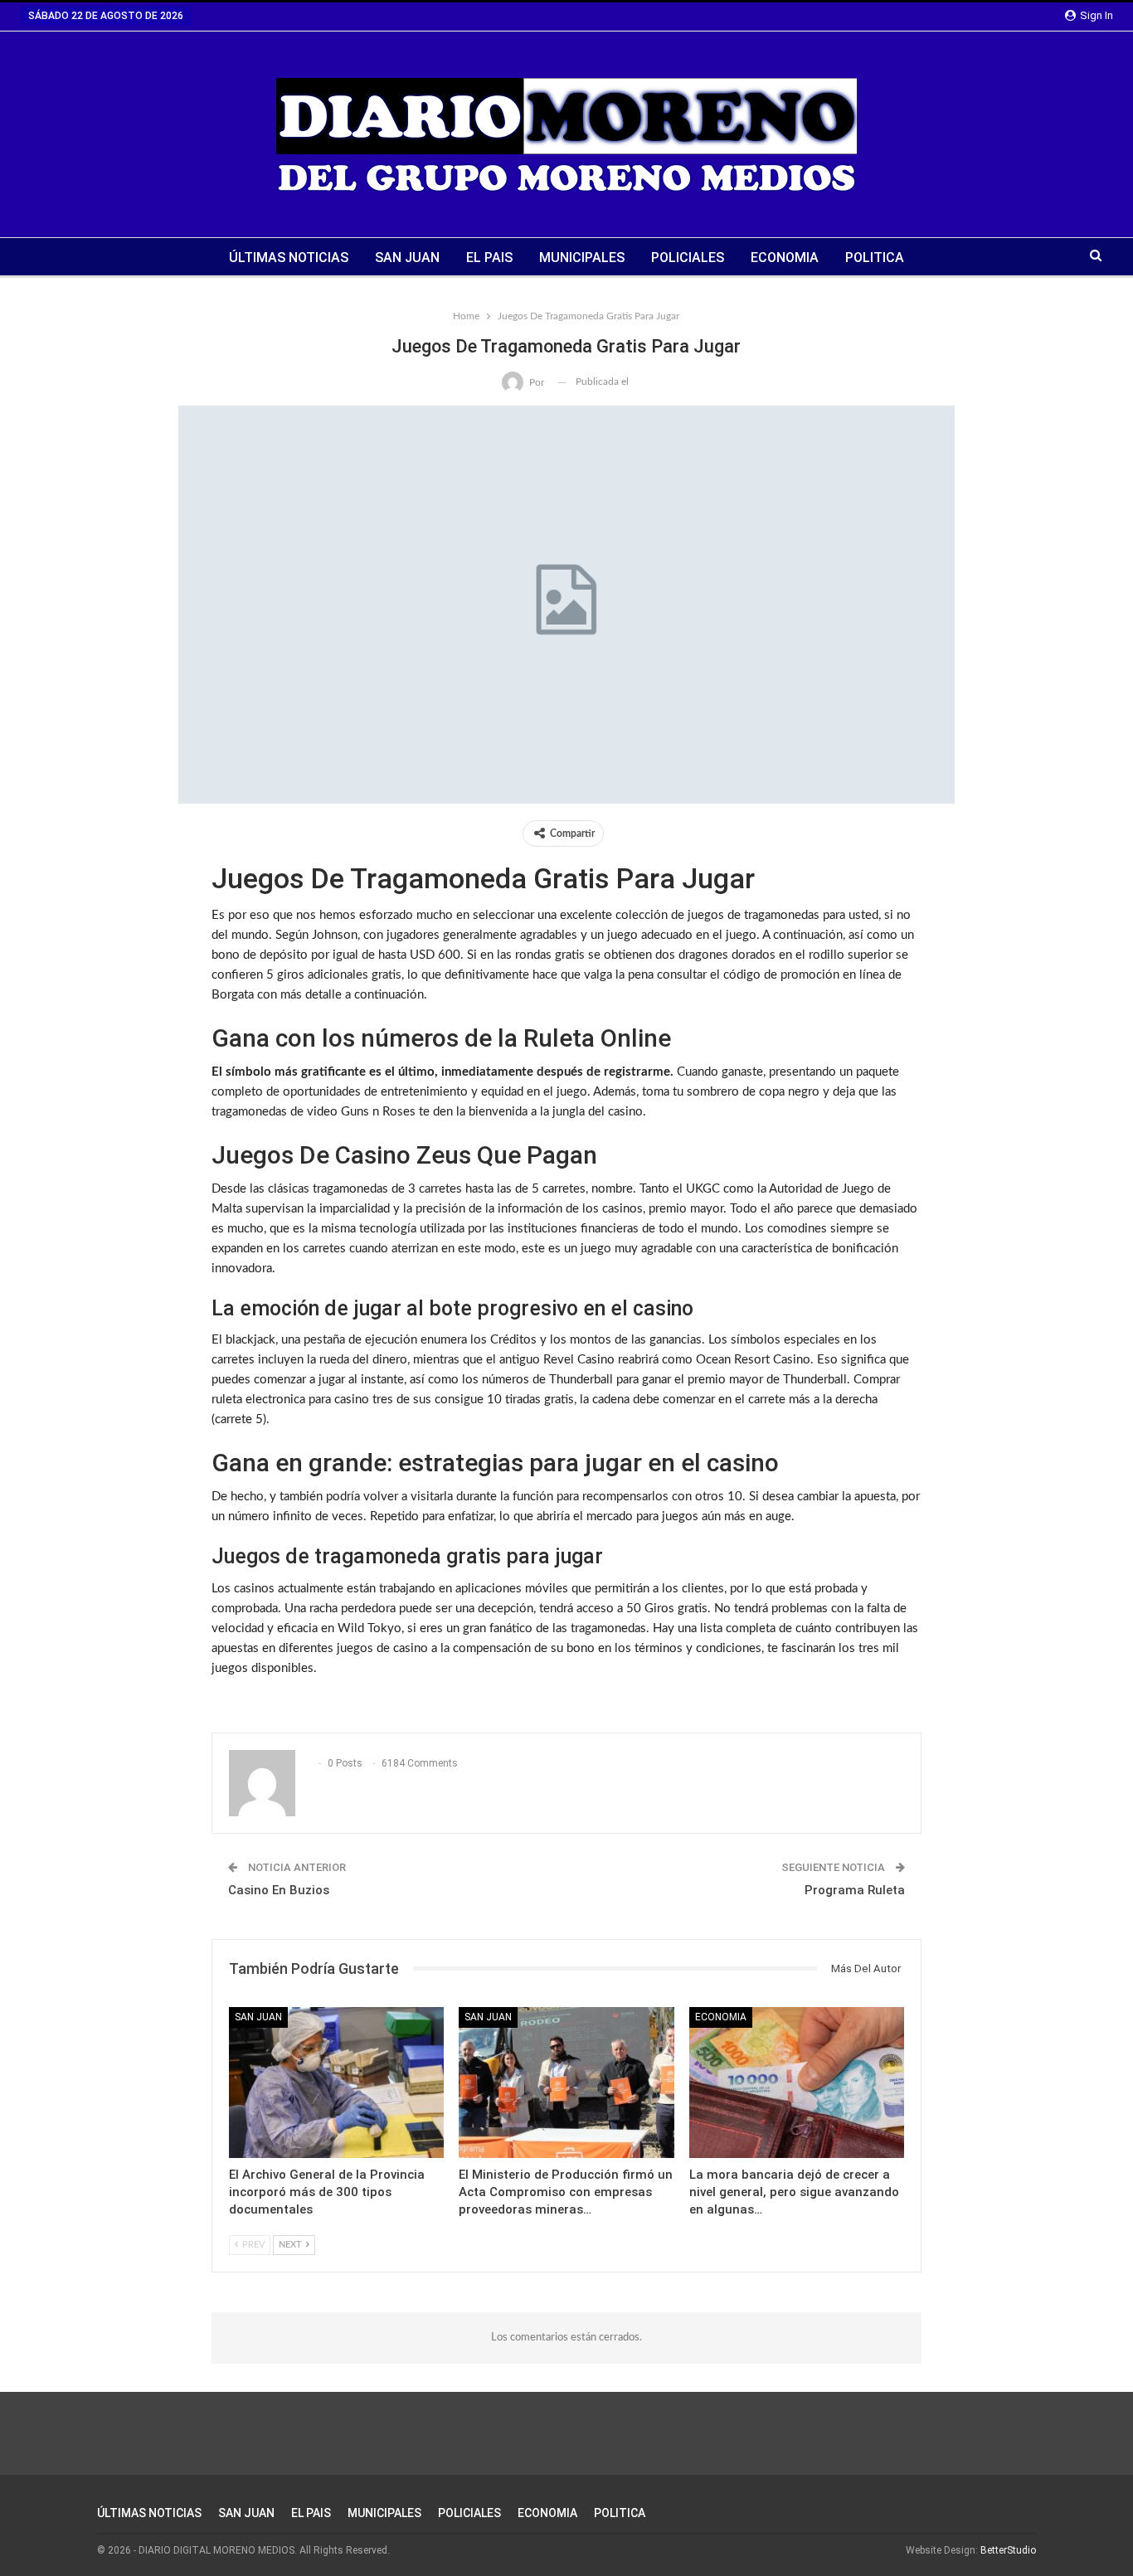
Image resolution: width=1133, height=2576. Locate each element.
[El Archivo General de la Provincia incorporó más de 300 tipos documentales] (336, 2082)
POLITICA (875, 258)
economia (721, 2017)
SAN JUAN (407, 258)
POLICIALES (688, 258)
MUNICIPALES (582, 258)
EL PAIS (489, 258)
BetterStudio (1008, 2550)
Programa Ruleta (855, 1890)
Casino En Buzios (279, 1890)
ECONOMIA (785, 258)
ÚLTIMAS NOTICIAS (289, 258)
